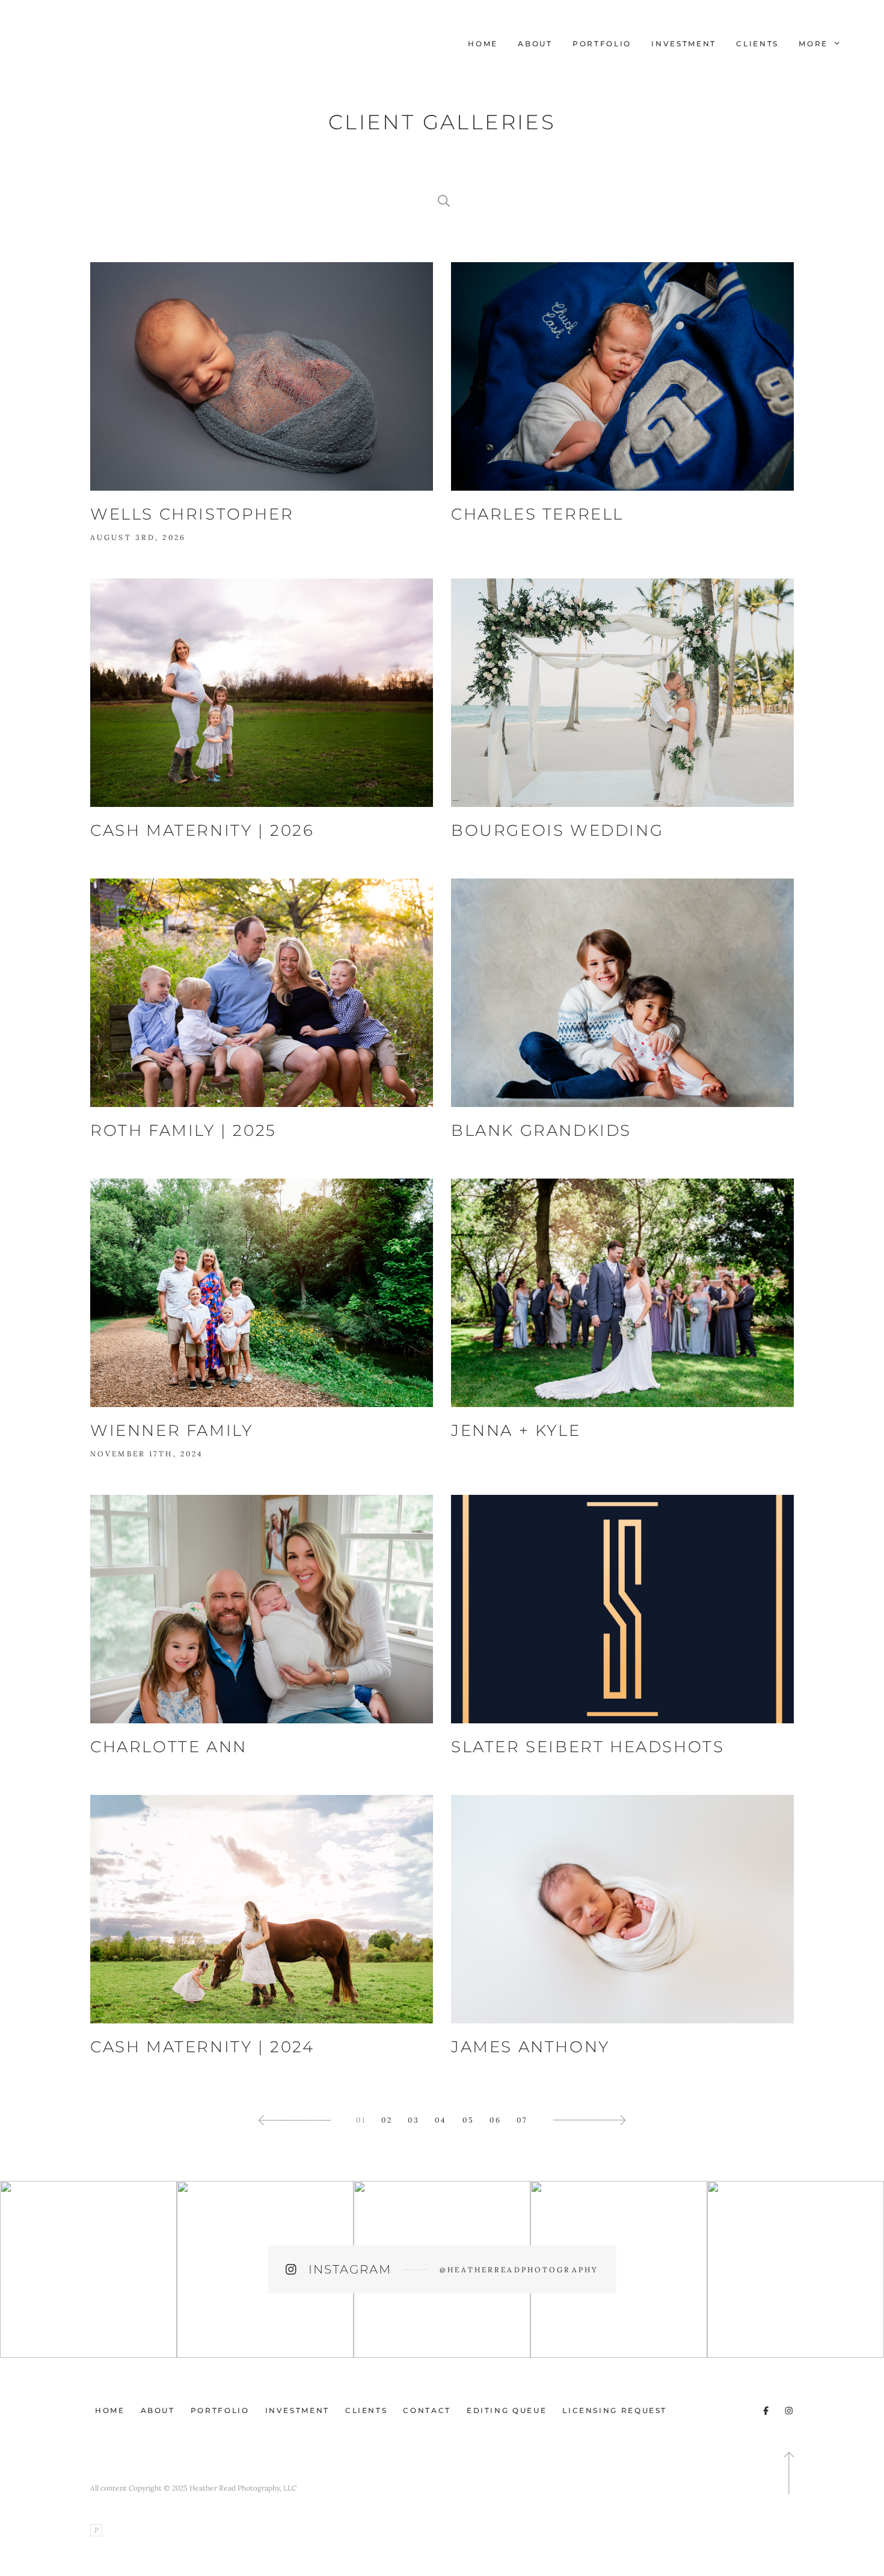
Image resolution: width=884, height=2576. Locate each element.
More (815, 44)
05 (468, 2120)
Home (483, 44)
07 (522, 2120)
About (535, 44)
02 (387, 2120)
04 (441, 2120)
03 (414, 2120)
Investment (683, 44)
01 (361, 2120)
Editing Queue (507, 2410)
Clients (757, 44)
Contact (427, 2410)
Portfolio (602, 44)
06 (496, 2120)
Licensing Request (615, 2410)
